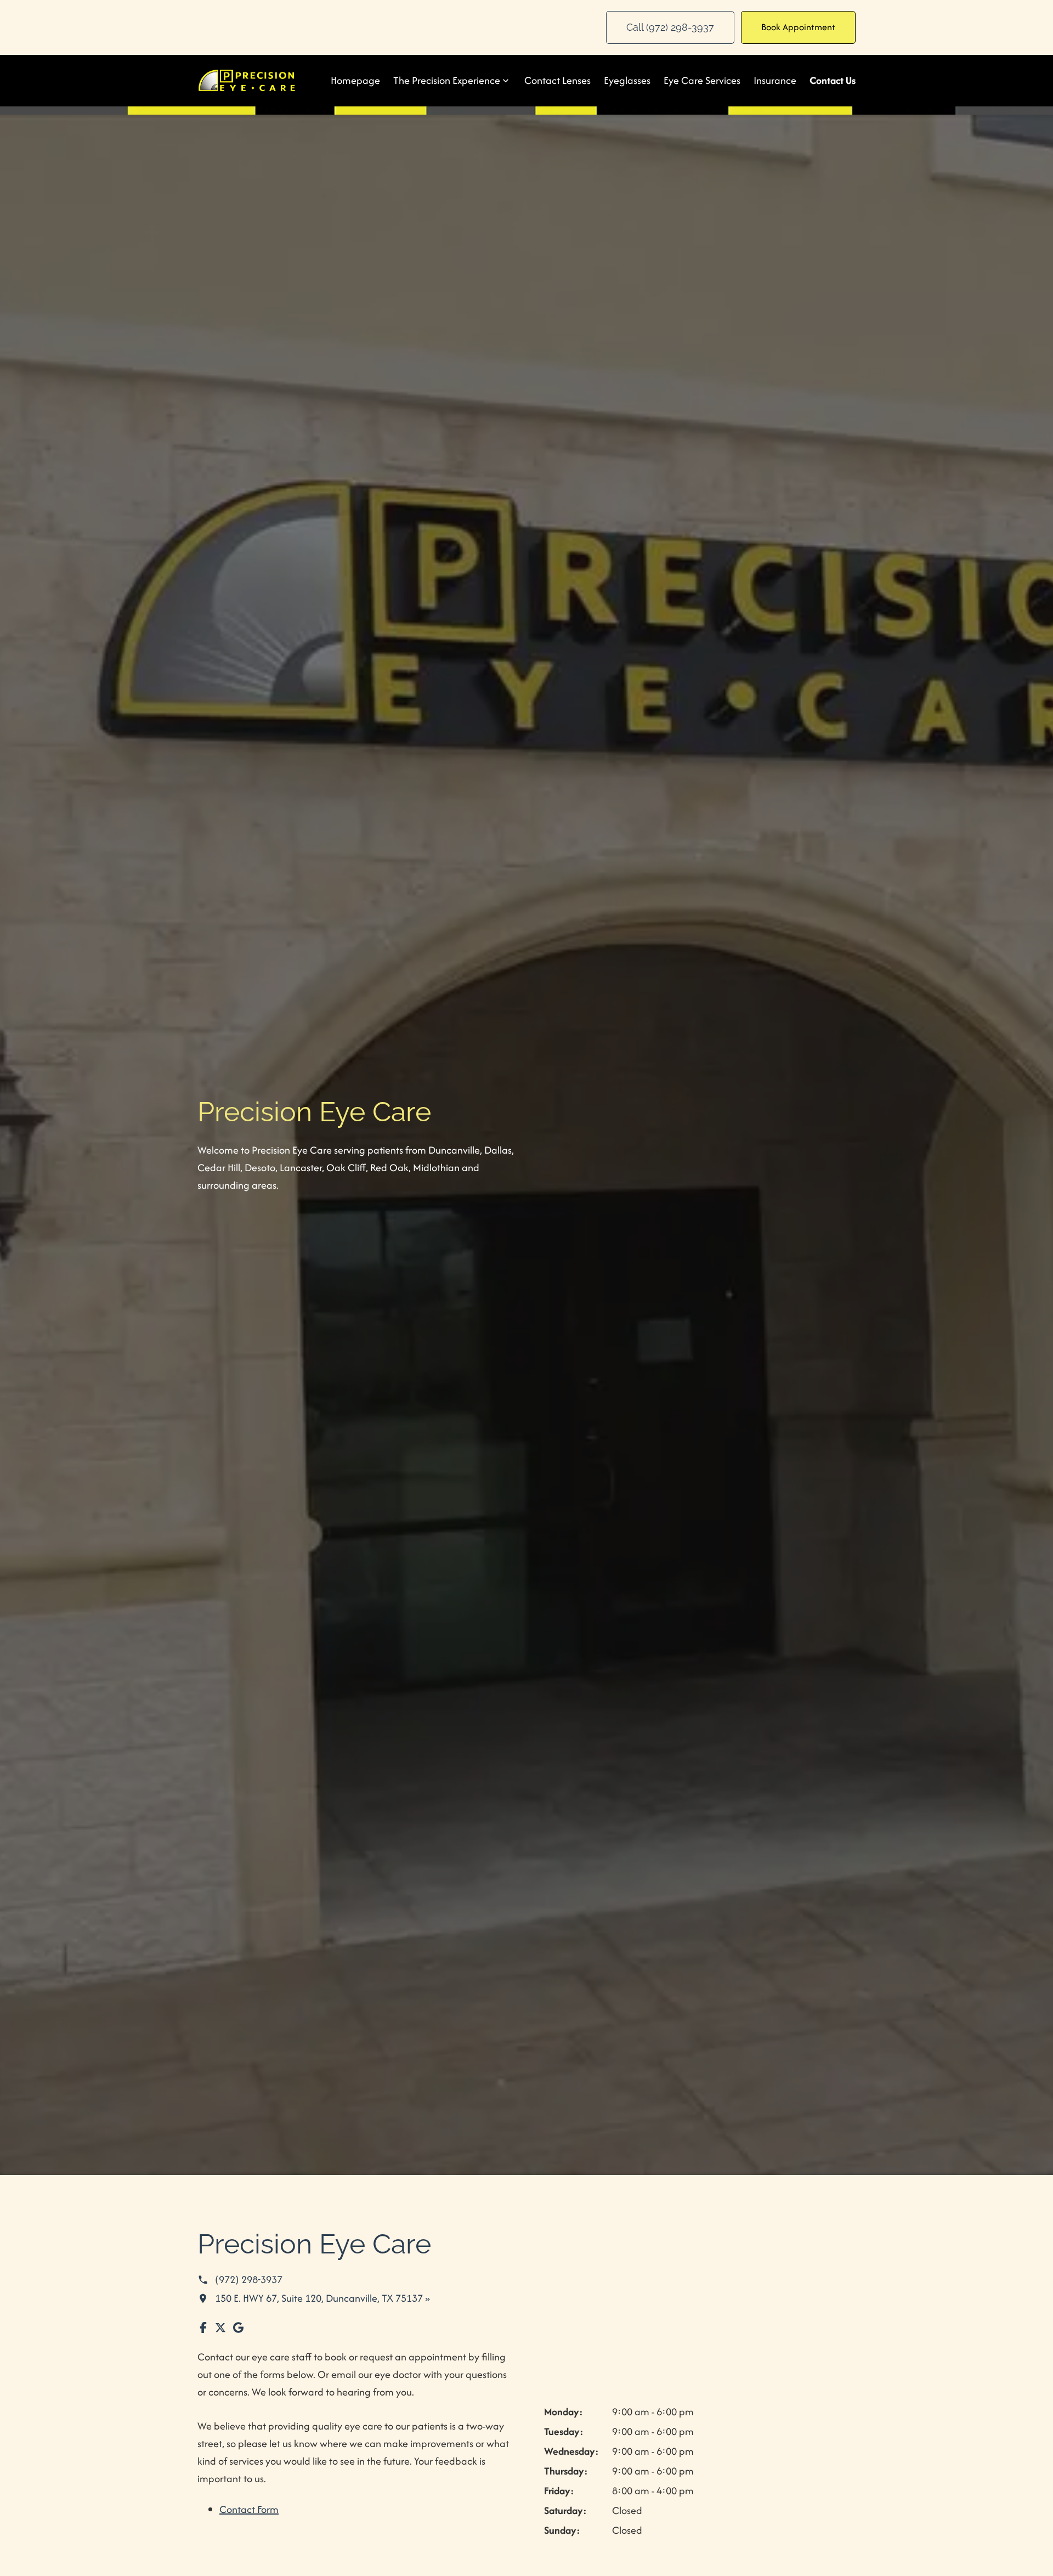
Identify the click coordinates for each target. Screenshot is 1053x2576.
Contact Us (833, 80)
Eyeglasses (627, 80)
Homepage (355, 80)
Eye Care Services (702, 80)
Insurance (775, 80)
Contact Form (249, 2509)
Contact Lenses (557, 80)
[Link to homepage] (247, 80)
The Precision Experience (447, 80)
